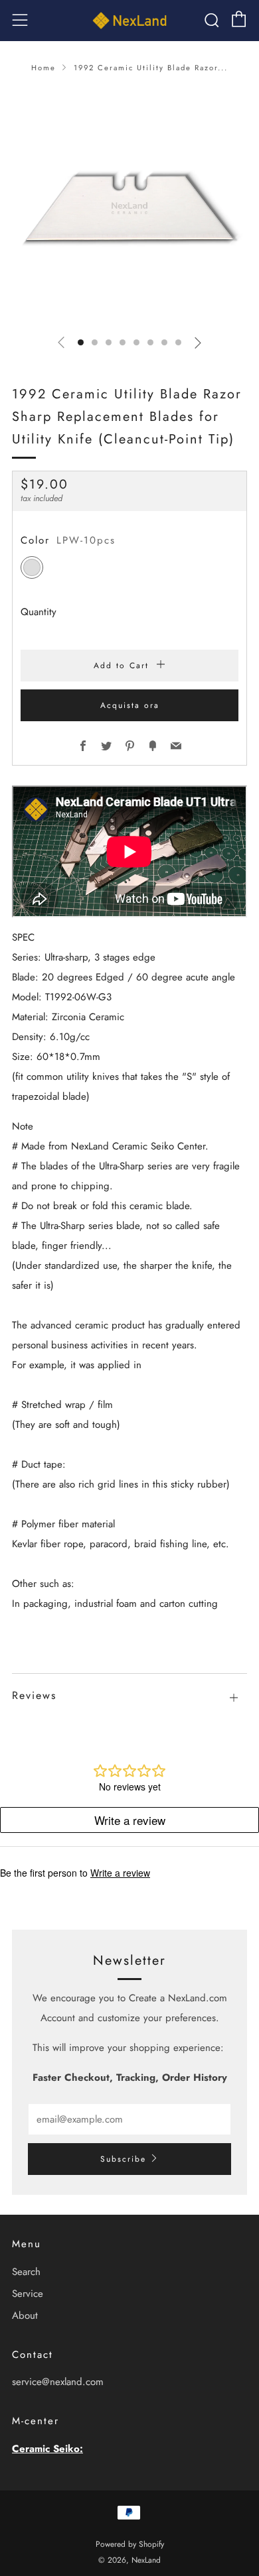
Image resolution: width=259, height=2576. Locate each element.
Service (28, 2294)
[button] (81, 342)
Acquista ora (130, 705)
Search (26, 2272)
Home (43, 68)
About (25, 2315)
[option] (129, 206)
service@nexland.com (58, 2382)
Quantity (39, 612)
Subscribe (123, 2159)
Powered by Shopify (130, 2544)
